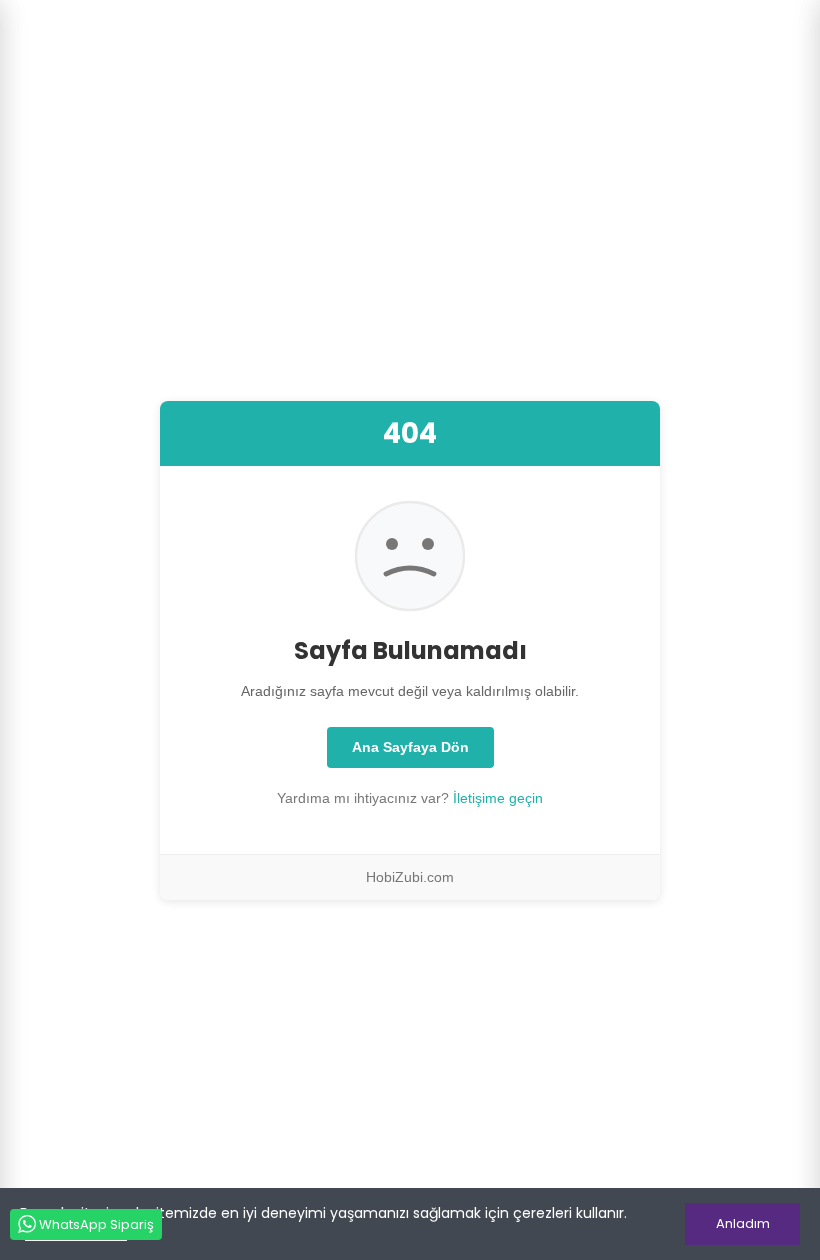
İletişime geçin (498, 798)
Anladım (743, 1223)
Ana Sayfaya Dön (410, 747)
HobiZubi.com (410, 877)
